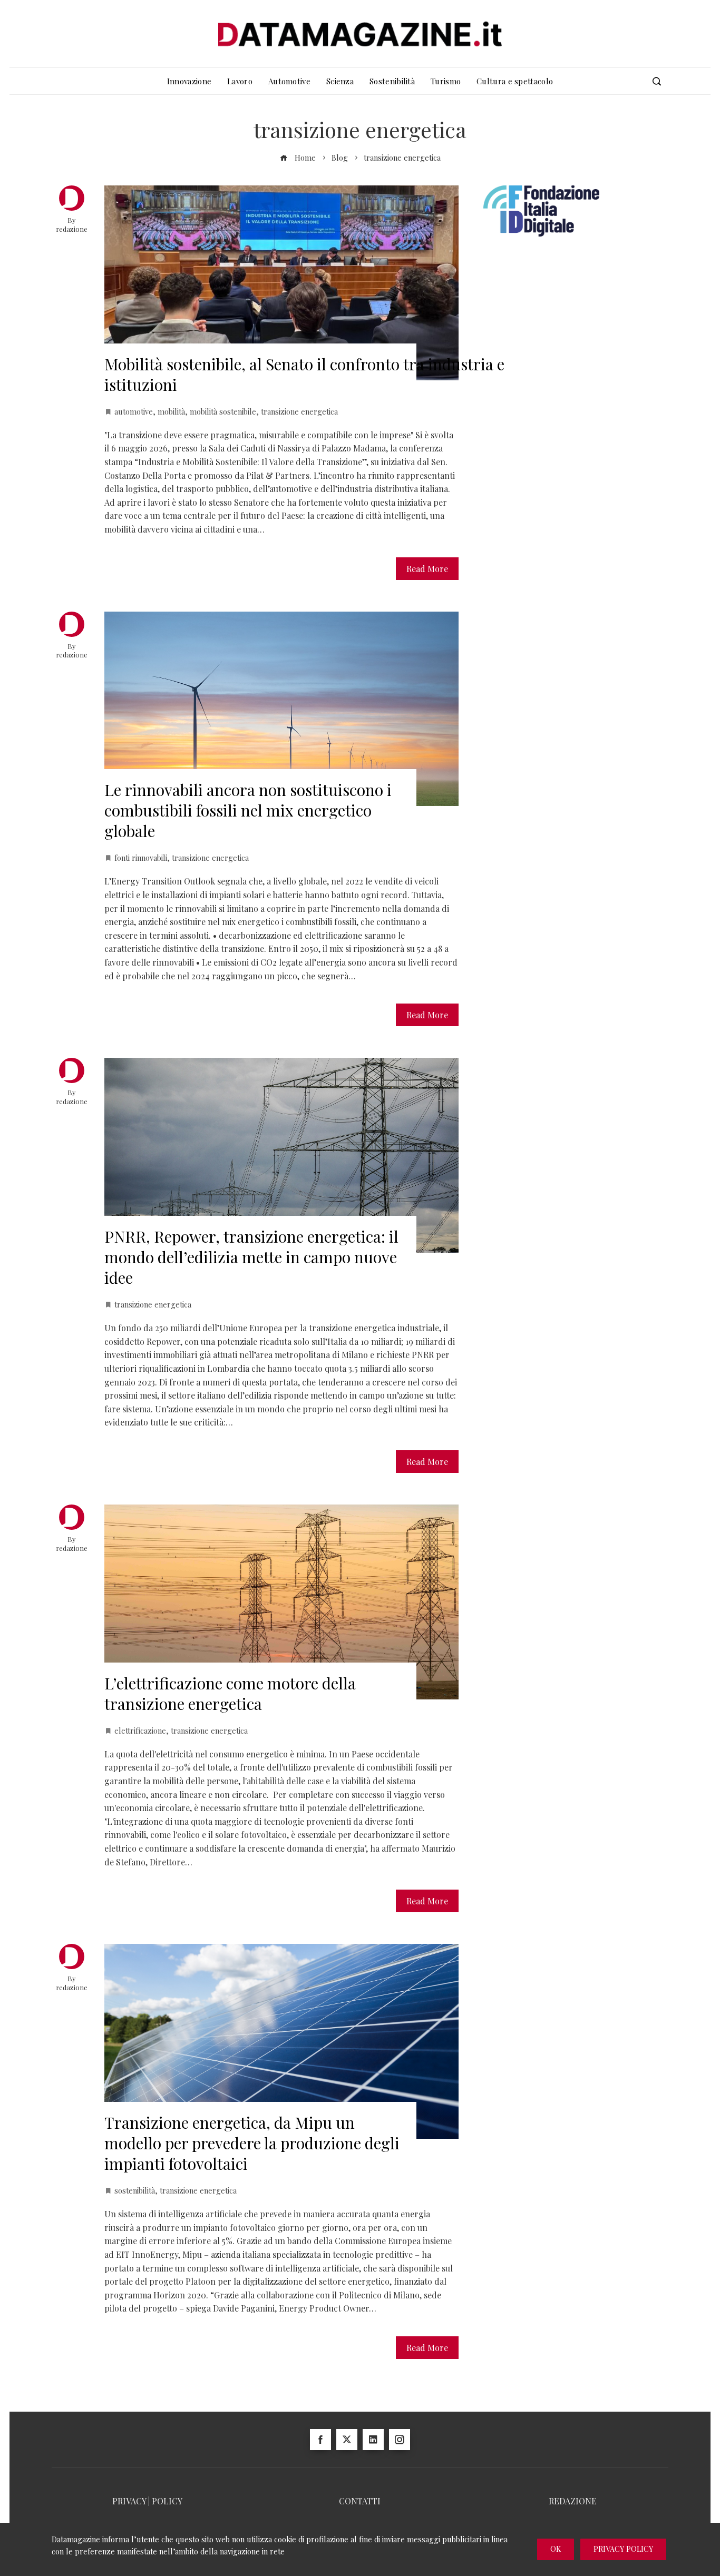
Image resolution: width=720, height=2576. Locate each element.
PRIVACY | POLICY (147, 2501)
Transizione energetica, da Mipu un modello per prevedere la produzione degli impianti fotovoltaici (252, 2143)
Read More (427, 569)
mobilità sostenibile (223, 411)
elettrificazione (140, 1731)
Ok (556, 2549)
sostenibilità (135, 2190)
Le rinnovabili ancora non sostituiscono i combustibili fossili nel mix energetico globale (248, 810)
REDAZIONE (573, 2501)
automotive (134, 411)
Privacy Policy (623, 2549)
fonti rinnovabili (141, 858)
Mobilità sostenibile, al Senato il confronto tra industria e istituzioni (304, 374)
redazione (72, 229)
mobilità (171, 411)
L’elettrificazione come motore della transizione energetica (230, 1693)
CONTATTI (360, 2501)
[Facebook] (320, 2440)
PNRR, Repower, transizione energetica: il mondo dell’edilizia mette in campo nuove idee (251, 1257)
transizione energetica (299, 411)
